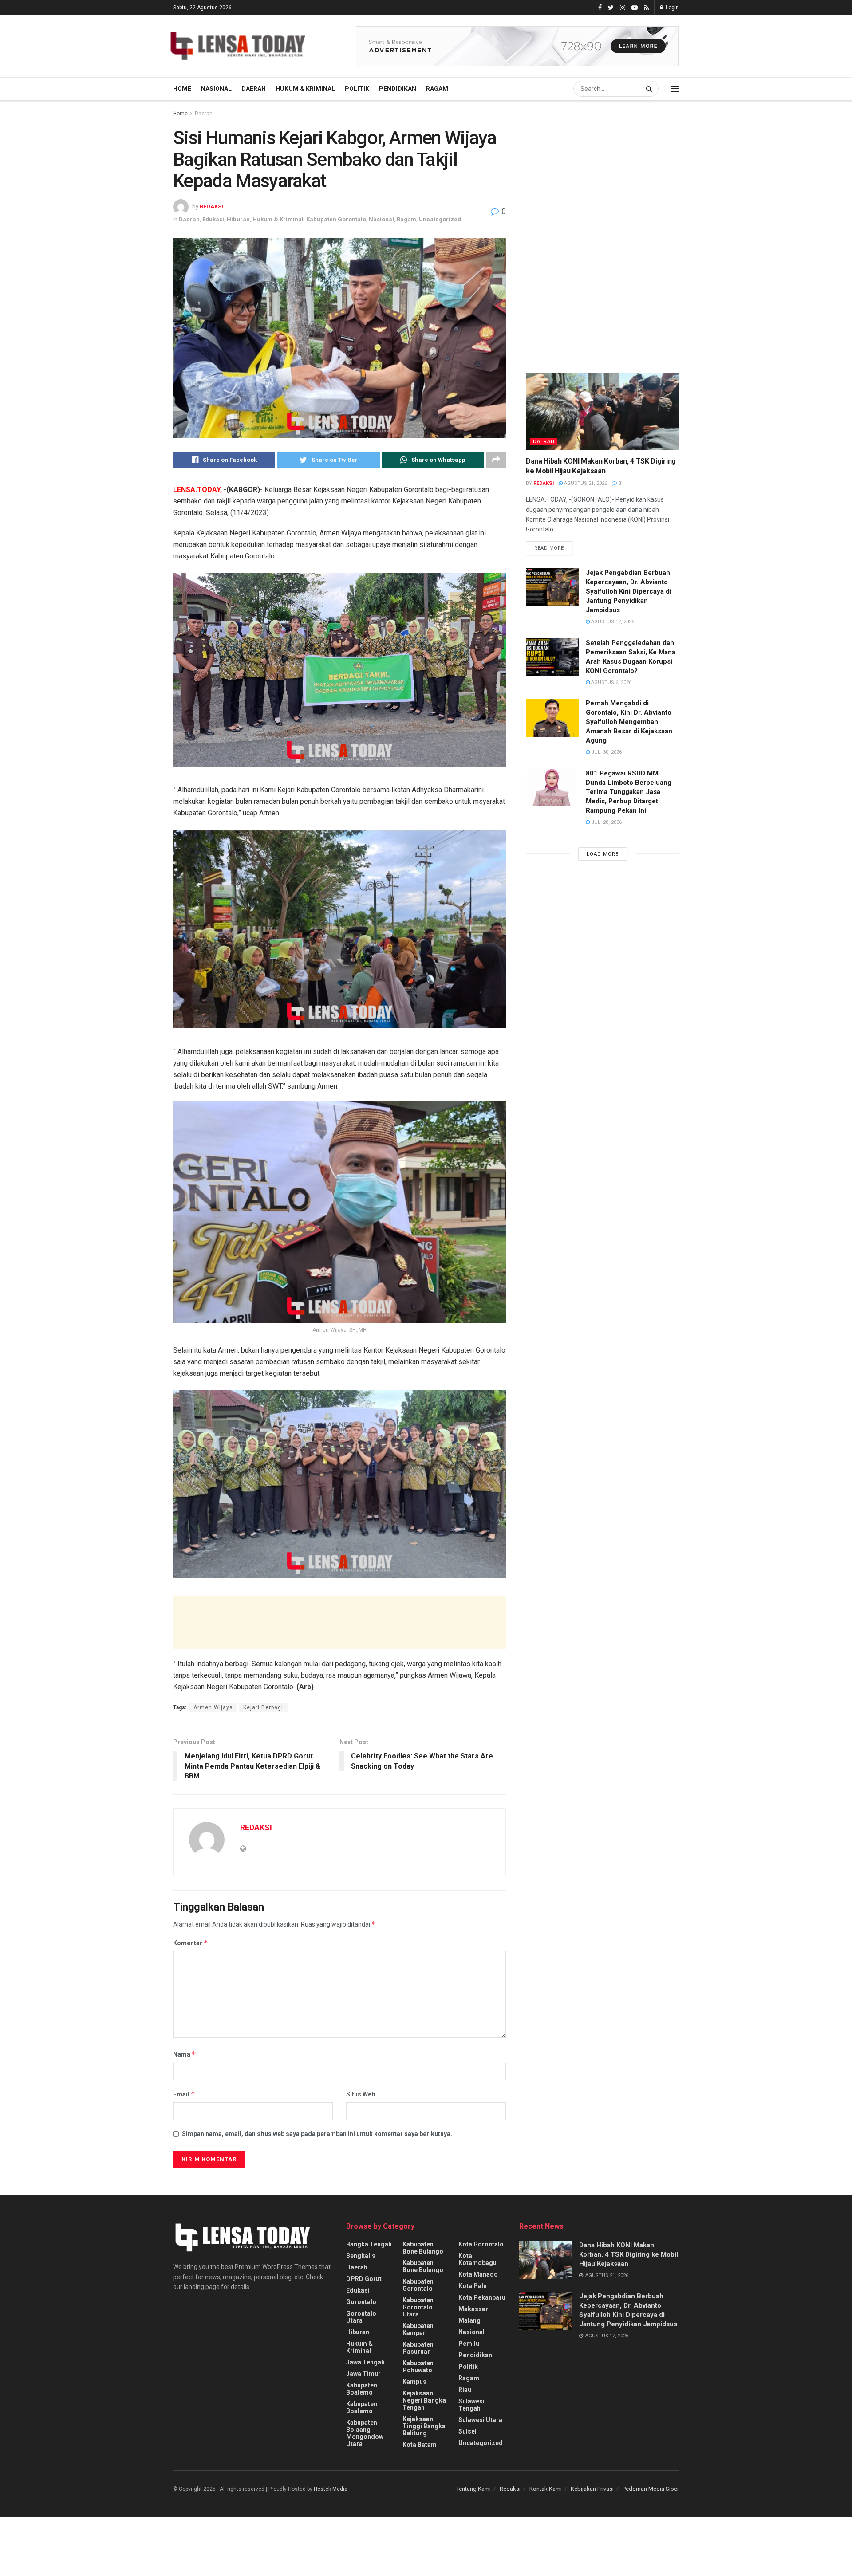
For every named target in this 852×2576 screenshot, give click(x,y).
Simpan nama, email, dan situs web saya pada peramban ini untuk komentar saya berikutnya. (317, 2134)
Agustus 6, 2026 (611, 682)
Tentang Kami (473, 2489)
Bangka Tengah (369, 2244)
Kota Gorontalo (481, 2244)
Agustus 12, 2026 (612, 622)
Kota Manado (478, 2274)
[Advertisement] (339, 1622)
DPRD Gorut (364, 2279)
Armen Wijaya (213, 1707)
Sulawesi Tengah (471, 2405)
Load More (603, 854)
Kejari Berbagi (263, 1707)
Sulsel (467, 2431)
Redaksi (510, 2489)
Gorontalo (361, 2302)
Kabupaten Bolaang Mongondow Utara (365, 2433)
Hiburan (238, 219)
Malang (469, 2320)
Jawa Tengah (365, 2362)
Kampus (414, 2382)
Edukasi (213, 219)
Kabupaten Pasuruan (418, 2348)
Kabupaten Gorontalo (336, 219)
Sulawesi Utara (480, 2420)
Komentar (191, 1943)
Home (182, 89)
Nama (185, 2054)
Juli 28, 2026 (606, 822)
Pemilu (469, 2344)
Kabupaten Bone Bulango (423, 2248)
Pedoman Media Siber (651, 2489)
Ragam (437, 89)
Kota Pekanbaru (482, 2297)
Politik (357, 89)
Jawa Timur (363, 2374)
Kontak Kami (546, 2489)
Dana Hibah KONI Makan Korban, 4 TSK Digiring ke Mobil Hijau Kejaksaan (629, 2254)
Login (672, 8)
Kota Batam (420, 2445)
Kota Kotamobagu (477, 2259)
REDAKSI (211, 206)
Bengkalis (361, 2256)
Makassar (473, 2309)
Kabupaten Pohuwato (418, 2367)
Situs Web (361, 2094)
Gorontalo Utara (361, 2317)
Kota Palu (473, 2286)
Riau (465, 2390)
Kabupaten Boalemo (362, 2389)
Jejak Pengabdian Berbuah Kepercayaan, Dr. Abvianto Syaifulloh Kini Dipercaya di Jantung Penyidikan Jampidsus (629, 591)
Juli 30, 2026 (606, 752)
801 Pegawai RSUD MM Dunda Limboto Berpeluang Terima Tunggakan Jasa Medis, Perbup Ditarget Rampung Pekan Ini (629, 792)
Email (184, 2094)
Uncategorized (440, 219)
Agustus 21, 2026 (585, 483)
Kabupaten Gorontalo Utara (418, 2307)
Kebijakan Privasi (592, 2489)
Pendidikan (398, 89)
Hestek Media (331, 2489)
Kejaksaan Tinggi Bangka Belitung (424, 2426)
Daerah (254, 89)
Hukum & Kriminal (305, 89)
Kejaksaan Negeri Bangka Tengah (424, 2400)
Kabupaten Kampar (418, 2329)
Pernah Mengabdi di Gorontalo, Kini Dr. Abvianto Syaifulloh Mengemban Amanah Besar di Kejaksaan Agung (629, 722)
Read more (549, 548)
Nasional (216, 89)
